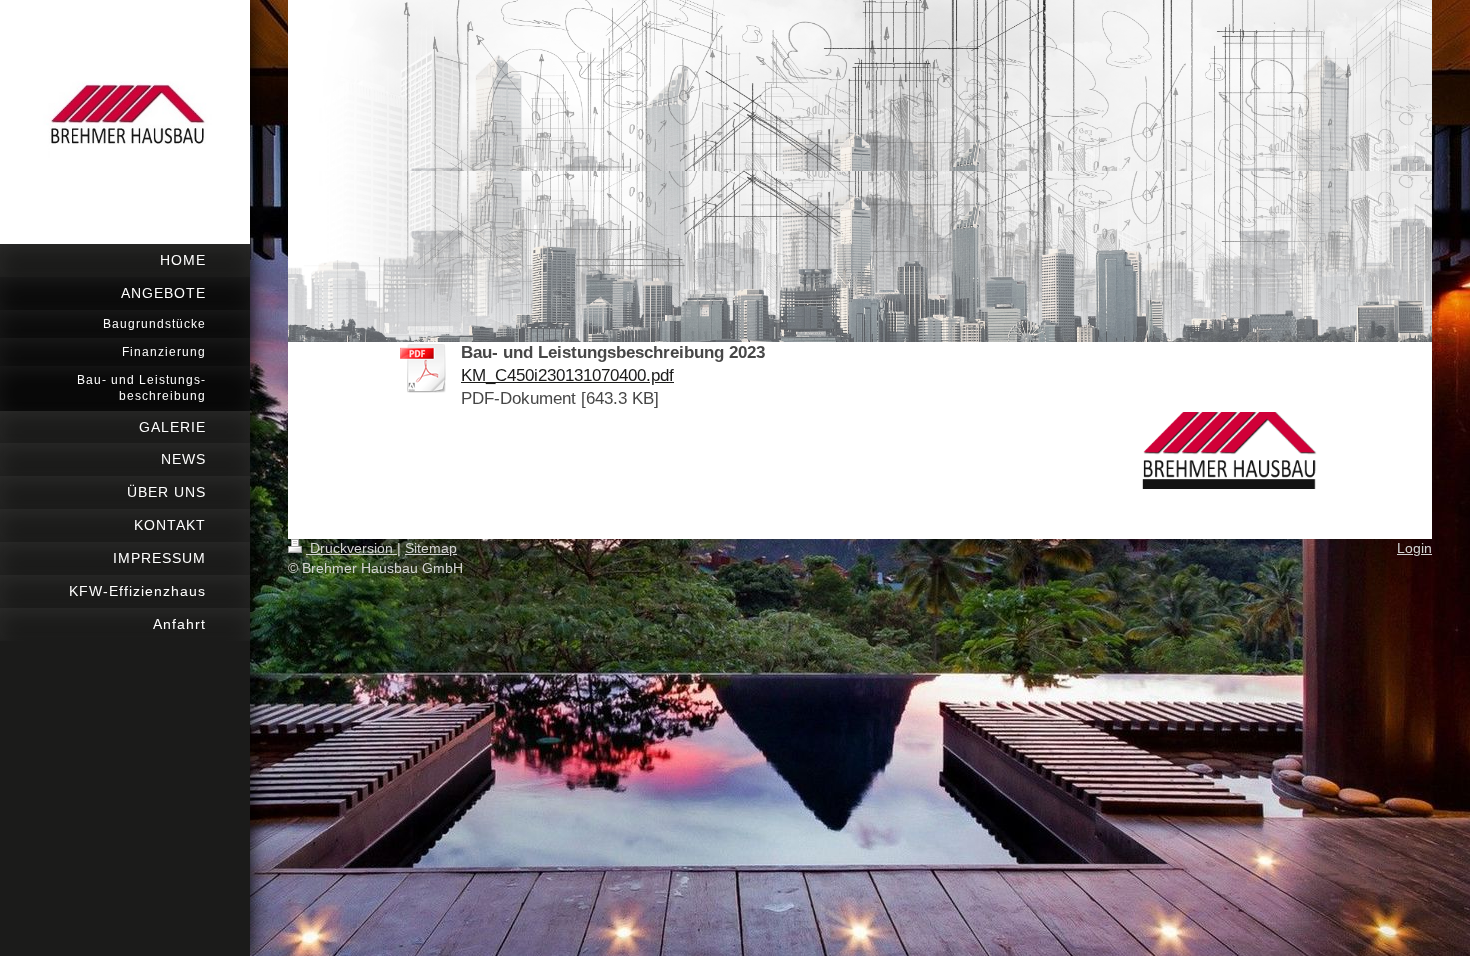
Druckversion (351, 548)
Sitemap (431, 548)
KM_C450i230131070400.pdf (567, 375)
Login (1414, 548)
